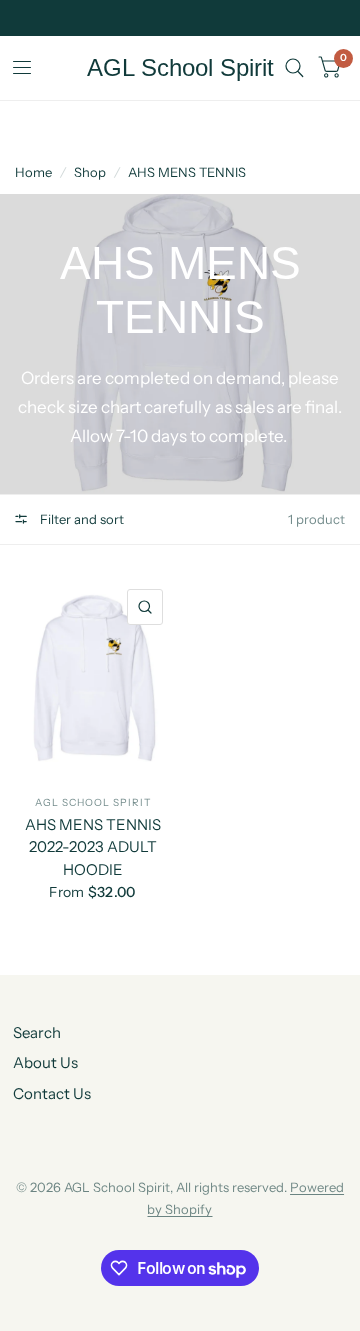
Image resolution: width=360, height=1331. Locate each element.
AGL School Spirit (180, 68)
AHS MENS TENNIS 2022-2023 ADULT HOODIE (93, 847)
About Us (45, 1062)
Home (33, 172)
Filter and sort (80, 519)
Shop (90, 172)
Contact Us (52, 1093)
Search (37, 1032)
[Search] (294, 68)
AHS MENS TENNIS (187, 172)
